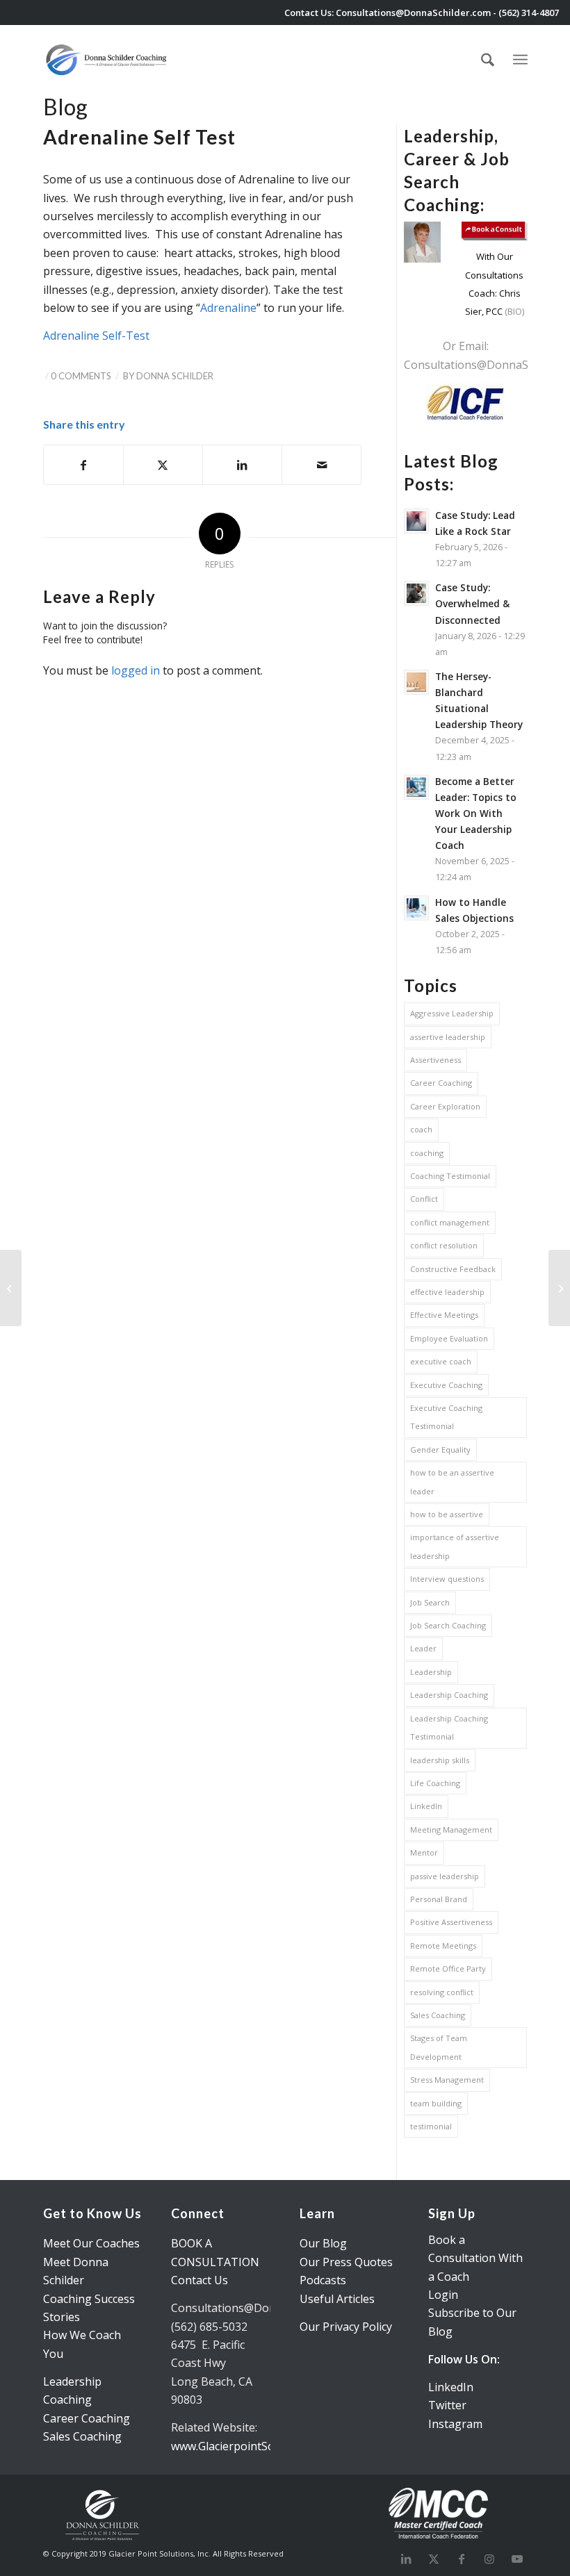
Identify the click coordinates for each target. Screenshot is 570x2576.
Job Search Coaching (448, 1625)
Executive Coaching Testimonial (446, 1417)
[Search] (488, 60)
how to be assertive (447, 1514)
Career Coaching (441, 1083)
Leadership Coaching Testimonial (449, 1727)
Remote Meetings (443, 1946)
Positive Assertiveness (451, 1922)
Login (443, 2295)
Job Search (430, 1602)
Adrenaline (228, 308)
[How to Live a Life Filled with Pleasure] (11, 1288)
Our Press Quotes (346, 2262)
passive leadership (445, 1876)
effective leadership (447, 1292)
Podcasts (323, 2280)
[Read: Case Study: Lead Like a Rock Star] (416, 521)
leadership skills (440, 1760)
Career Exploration (445, 1106)
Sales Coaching (438, 2015)
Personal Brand (439, 1899)
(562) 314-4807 (529, 13)
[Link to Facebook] (462, 2559)
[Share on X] (163, 465)
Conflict (424, 1199)
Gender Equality (440, 1450)
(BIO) (513, 311)
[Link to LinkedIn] (406, 2559)
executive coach (441, 1361)
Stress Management (447, 2080)
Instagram (455, 2424)
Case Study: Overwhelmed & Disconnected (472, 603)
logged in (136, 670)
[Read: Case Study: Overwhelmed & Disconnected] (416, 593)
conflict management (450, 1222)
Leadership (431, 1672)
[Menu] (520, 58)
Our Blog (323, 2243)
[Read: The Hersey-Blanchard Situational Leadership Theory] (416, 682)
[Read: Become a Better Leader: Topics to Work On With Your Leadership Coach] (416, 787)
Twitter (447, 2405)
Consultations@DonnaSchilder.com (413, 13)
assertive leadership (448, 1037)
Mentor (424, 1852)
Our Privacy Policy (346, 2327)
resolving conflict (442, 1992)
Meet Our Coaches (91, 2243)
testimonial (431, 2126)
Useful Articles (337, 2299)
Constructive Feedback (453, 1269)
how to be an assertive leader (452, 1481)
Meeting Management (451, 1830)
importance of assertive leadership (455, 1546)
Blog (65, 107)
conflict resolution (444, 1245)
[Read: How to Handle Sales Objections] (416, 908)
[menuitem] (488, 60)
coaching (427, 1153)
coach (421, 1129)
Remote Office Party (448, 1968)
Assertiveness (435, 1060)
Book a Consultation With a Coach (475, 2258)
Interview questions (447, 1579)
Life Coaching (435, 1783)
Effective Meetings (444, 1315)
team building (436, 2103)
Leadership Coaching (449, 1695)
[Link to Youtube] (517, 2559)
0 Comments (81, 376)
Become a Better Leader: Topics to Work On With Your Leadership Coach (476, 814)
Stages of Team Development (439, 2047)
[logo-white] (107, 60)
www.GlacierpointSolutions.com (253, 2446)
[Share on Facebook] (83, 465)
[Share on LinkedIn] (242, 465)
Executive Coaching (446, 1385)
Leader (423, 1648)
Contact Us (199, 2280)
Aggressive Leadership (452, 1013)
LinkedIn (426, 1806)
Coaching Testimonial (450, 1176)
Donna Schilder (175, 376)
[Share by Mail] (321, 465)
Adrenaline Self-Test (96, 336)
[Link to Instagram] (489, 2559)
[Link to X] (434, 2559)
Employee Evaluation (449, 1338)
